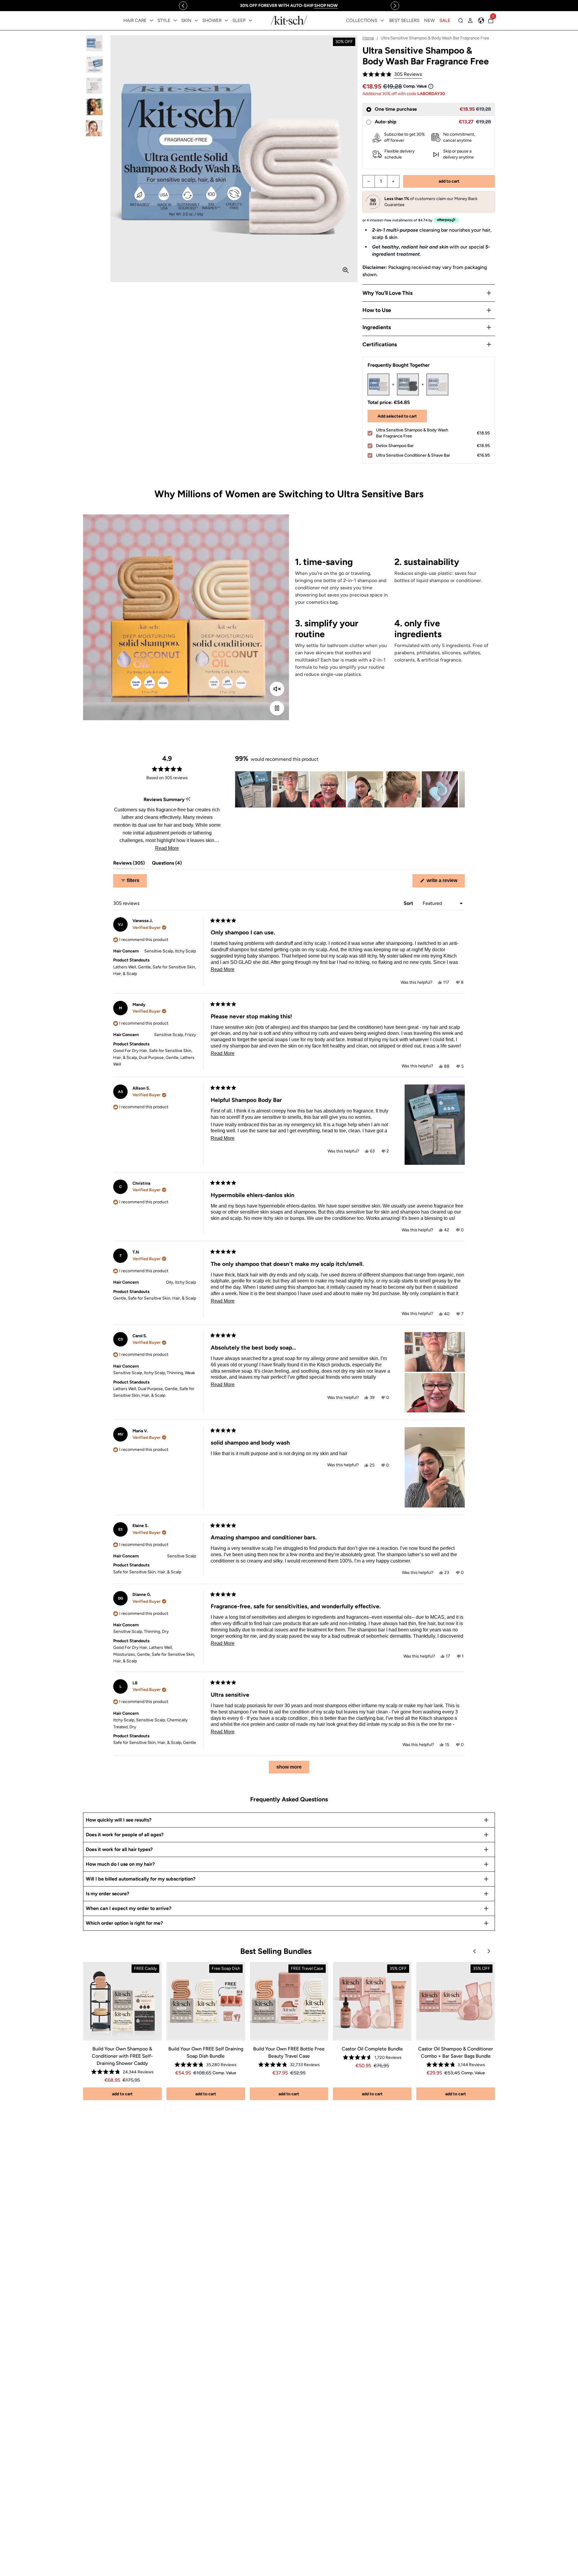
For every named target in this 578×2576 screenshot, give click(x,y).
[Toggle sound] (277, 689)
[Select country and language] (481, 20)
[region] (289, 6)
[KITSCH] (289, 20)
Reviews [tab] (129, 864)
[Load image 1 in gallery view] (94, 43)
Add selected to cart (397, 416)
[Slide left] (183, 6)
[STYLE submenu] (175, 20)
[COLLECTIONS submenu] (382, 20)
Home (368, 38)
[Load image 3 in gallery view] (94, 86)
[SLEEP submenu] (250, 20)
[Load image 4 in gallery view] (94, 107)
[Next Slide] (460, 789)
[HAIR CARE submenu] (151, 20)
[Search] (461, 20)
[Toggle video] (277, 708)
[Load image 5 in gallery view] (94, 128)
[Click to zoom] (346, 270)
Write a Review (445, 882)
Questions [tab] (167, 864)
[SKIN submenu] (196, 20)
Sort (409, 903)
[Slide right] (395, 6)
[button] (392, 74)
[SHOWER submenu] (226, 20)
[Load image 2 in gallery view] (94, 65)
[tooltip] (188, 799)
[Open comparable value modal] (431, 86)
